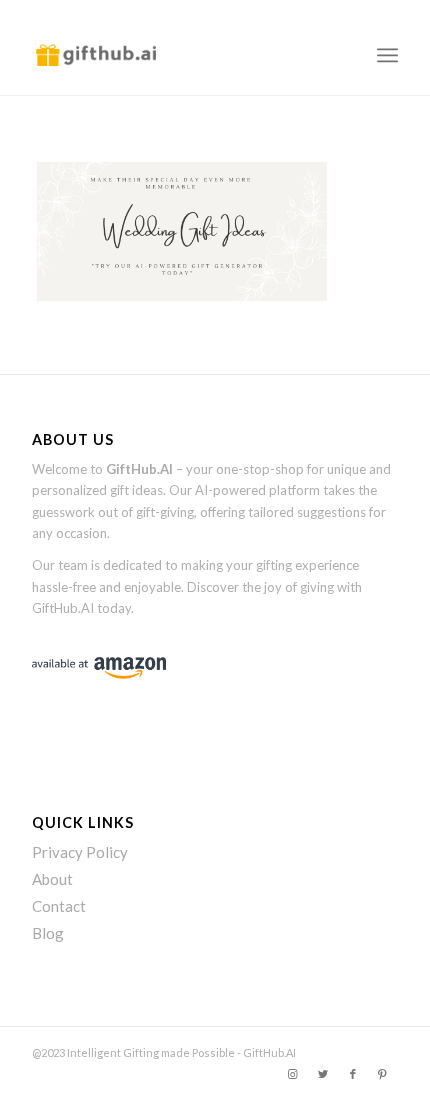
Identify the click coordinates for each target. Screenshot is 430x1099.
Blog (48, 933)
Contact (59, 906)
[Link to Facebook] (353, 1074)
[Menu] (387, 55)
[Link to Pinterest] (383, 1074)
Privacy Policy (80, 852)
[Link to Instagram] (293, 1074)
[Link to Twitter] (323, 1074)
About (52, 879)
